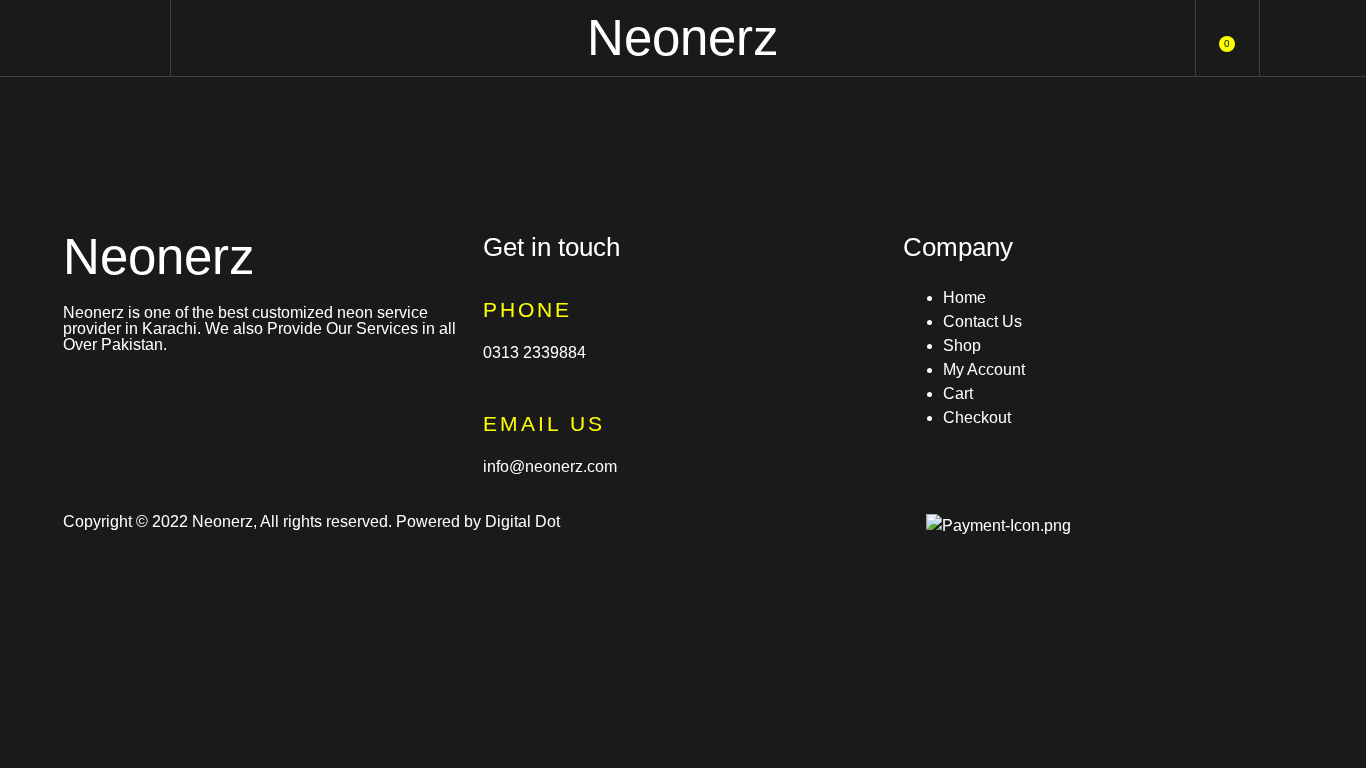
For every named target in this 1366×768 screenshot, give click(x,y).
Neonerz (683, 37)
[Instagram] (142, 398)
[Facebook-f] (88, 398)
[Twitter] (196, 398)
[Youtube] (250, 398)
